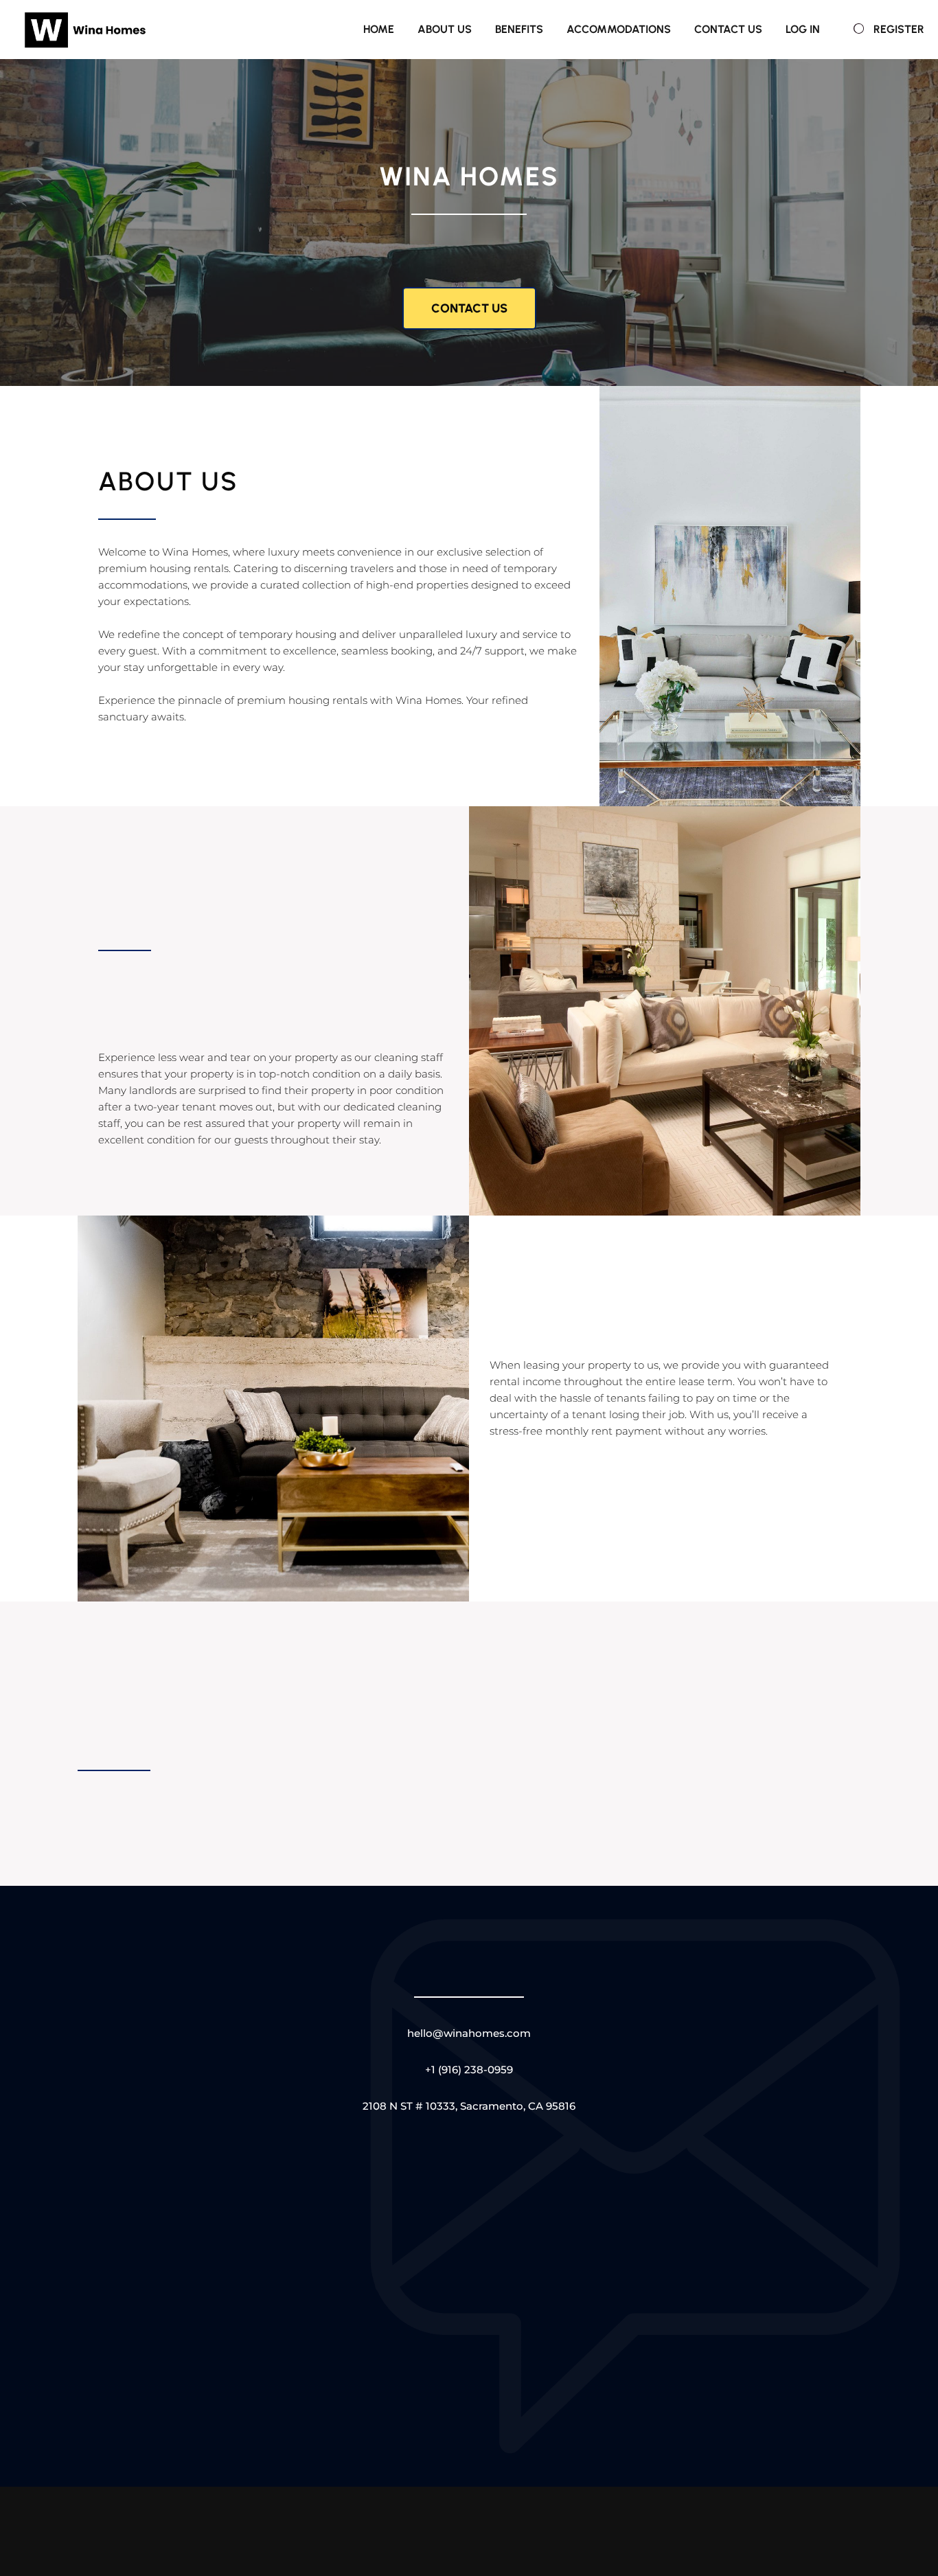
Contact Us (728, 29)
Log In (803, 29)
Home (379, 29)
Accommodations (619, 29)
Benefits (519, 29)
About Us (445, 29)
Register (899, 29)
